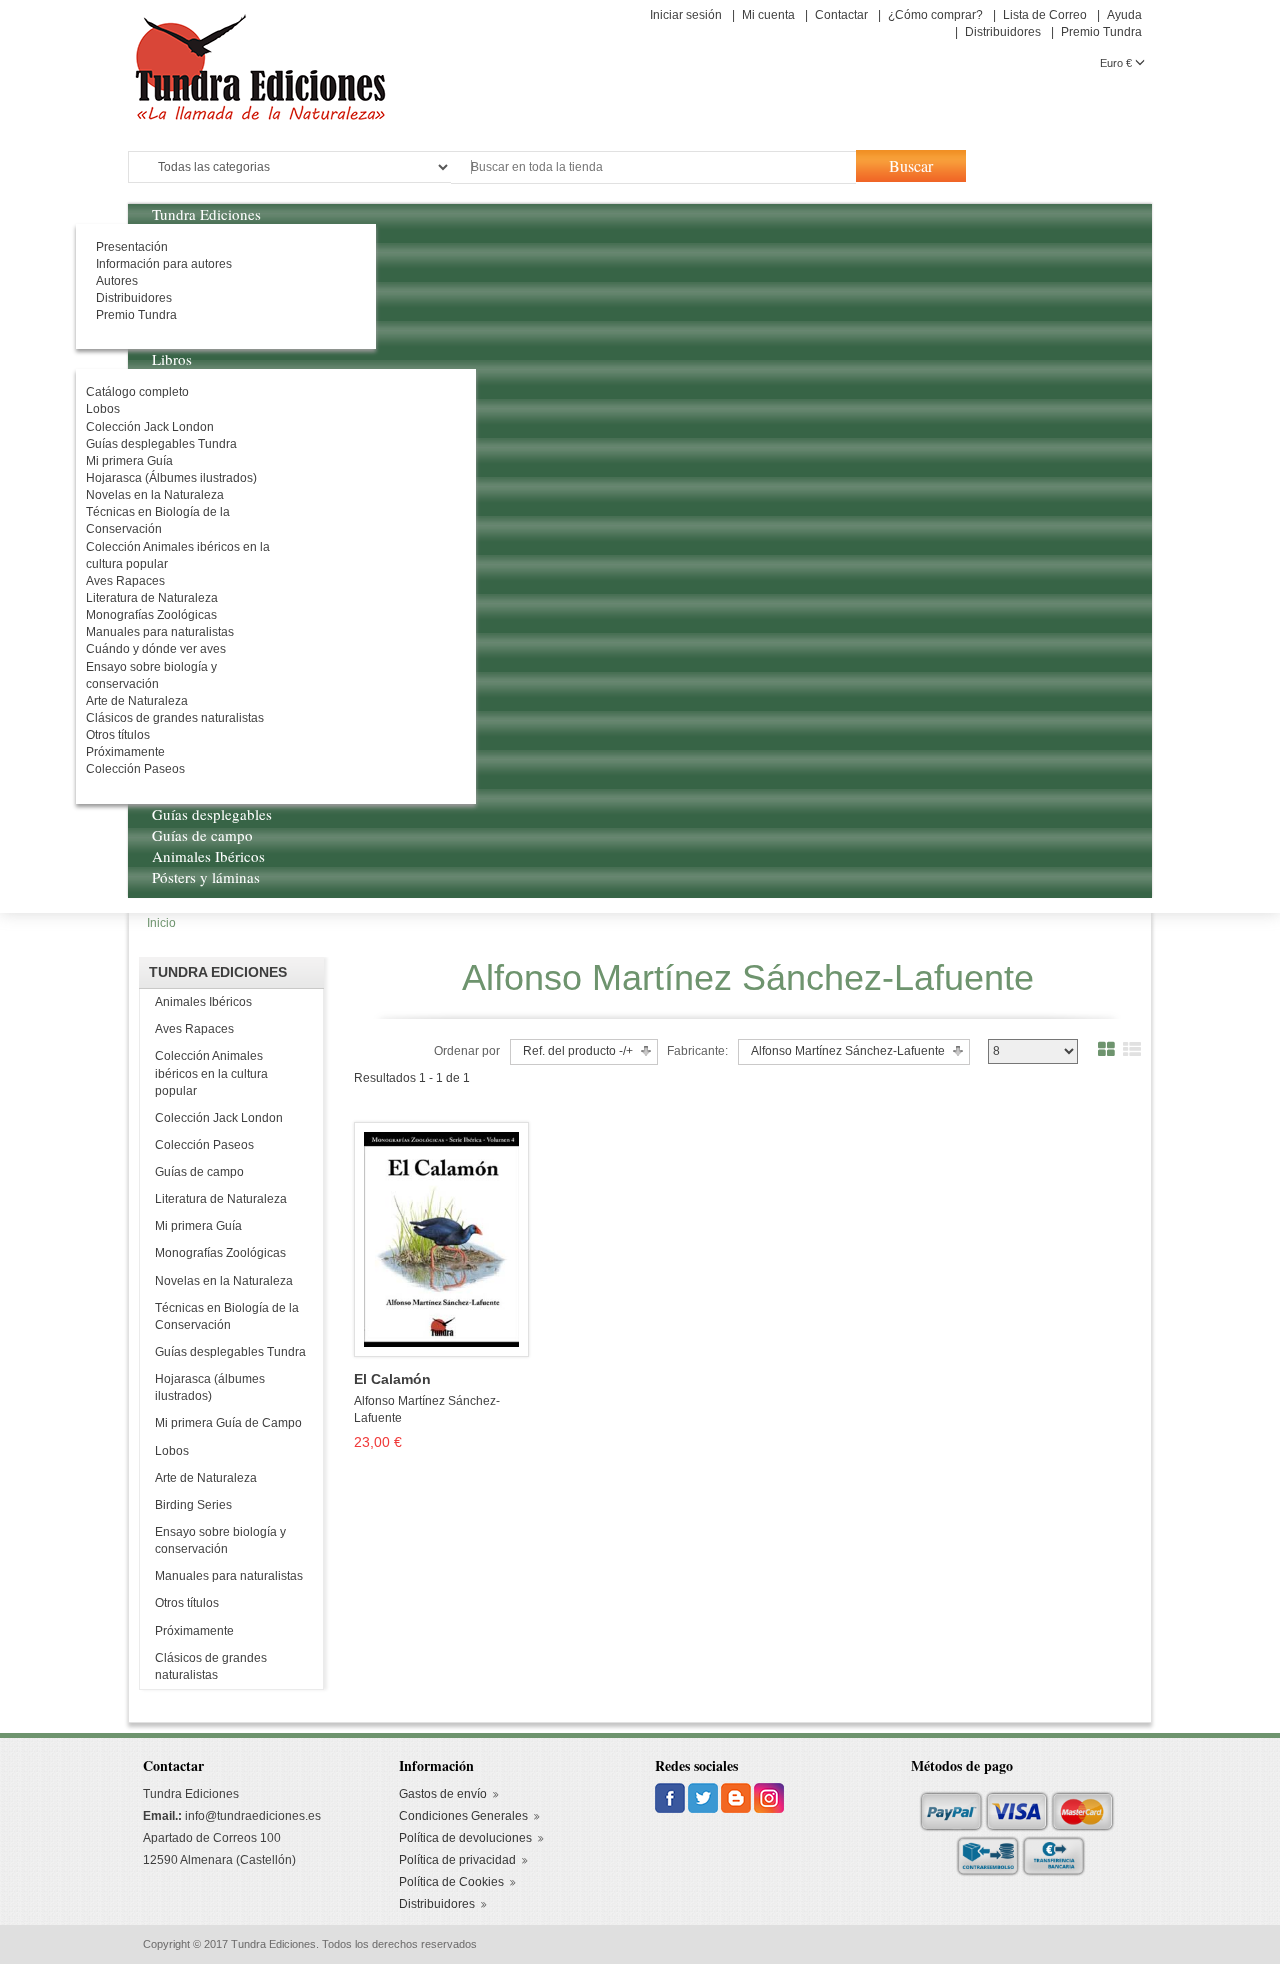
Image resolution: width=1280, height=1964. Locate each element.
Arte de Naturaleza (206, 1478)
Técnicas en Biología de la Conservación (227, 1316)
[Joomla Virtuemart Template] (671, 1798)
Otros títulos (187, 1603)
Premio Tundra (1101, 32)
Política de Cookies (451, 1882)
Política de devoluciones (465, 1838)
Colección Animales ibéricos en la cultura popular (211, 1073)
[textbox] (653, 167)
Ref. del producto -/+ (578, 1051)
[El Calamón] (441, 1239)
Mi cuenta (768, 15)
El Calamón (392, 1379)
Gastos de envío (443, 1794)
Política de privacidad (457, 1860)
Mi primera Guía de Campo (228, 1423)
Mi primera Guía (198, 1226)
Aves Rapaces (194, 1029)
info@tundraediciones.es (253, 1816)
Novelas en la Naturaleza (224, 1281)
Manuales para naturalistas (229, 1576)
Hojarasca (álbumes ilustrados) (210, 1387)
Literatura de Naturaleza (221, 1199)
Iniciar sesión (686, 15)
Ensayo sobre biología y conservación (220, 1540)
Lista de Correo (1045, 15)
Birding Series (193, 1505)
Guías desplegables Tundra (230, 1352)
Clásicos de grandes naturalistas (211, 1666)
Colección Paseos (204, 1145)
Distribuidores (1003, 32)
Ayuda (1124, 15)
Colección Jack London (219, 1118)
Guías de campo (199, 1172)
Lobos (172, 1451)
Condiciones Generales (463, 1816)
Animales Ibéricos (203, 1002)
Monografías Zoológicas (220, 1253)
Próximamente (194, 1631)
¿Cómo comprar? (935, 15)
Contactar (841, 15)
